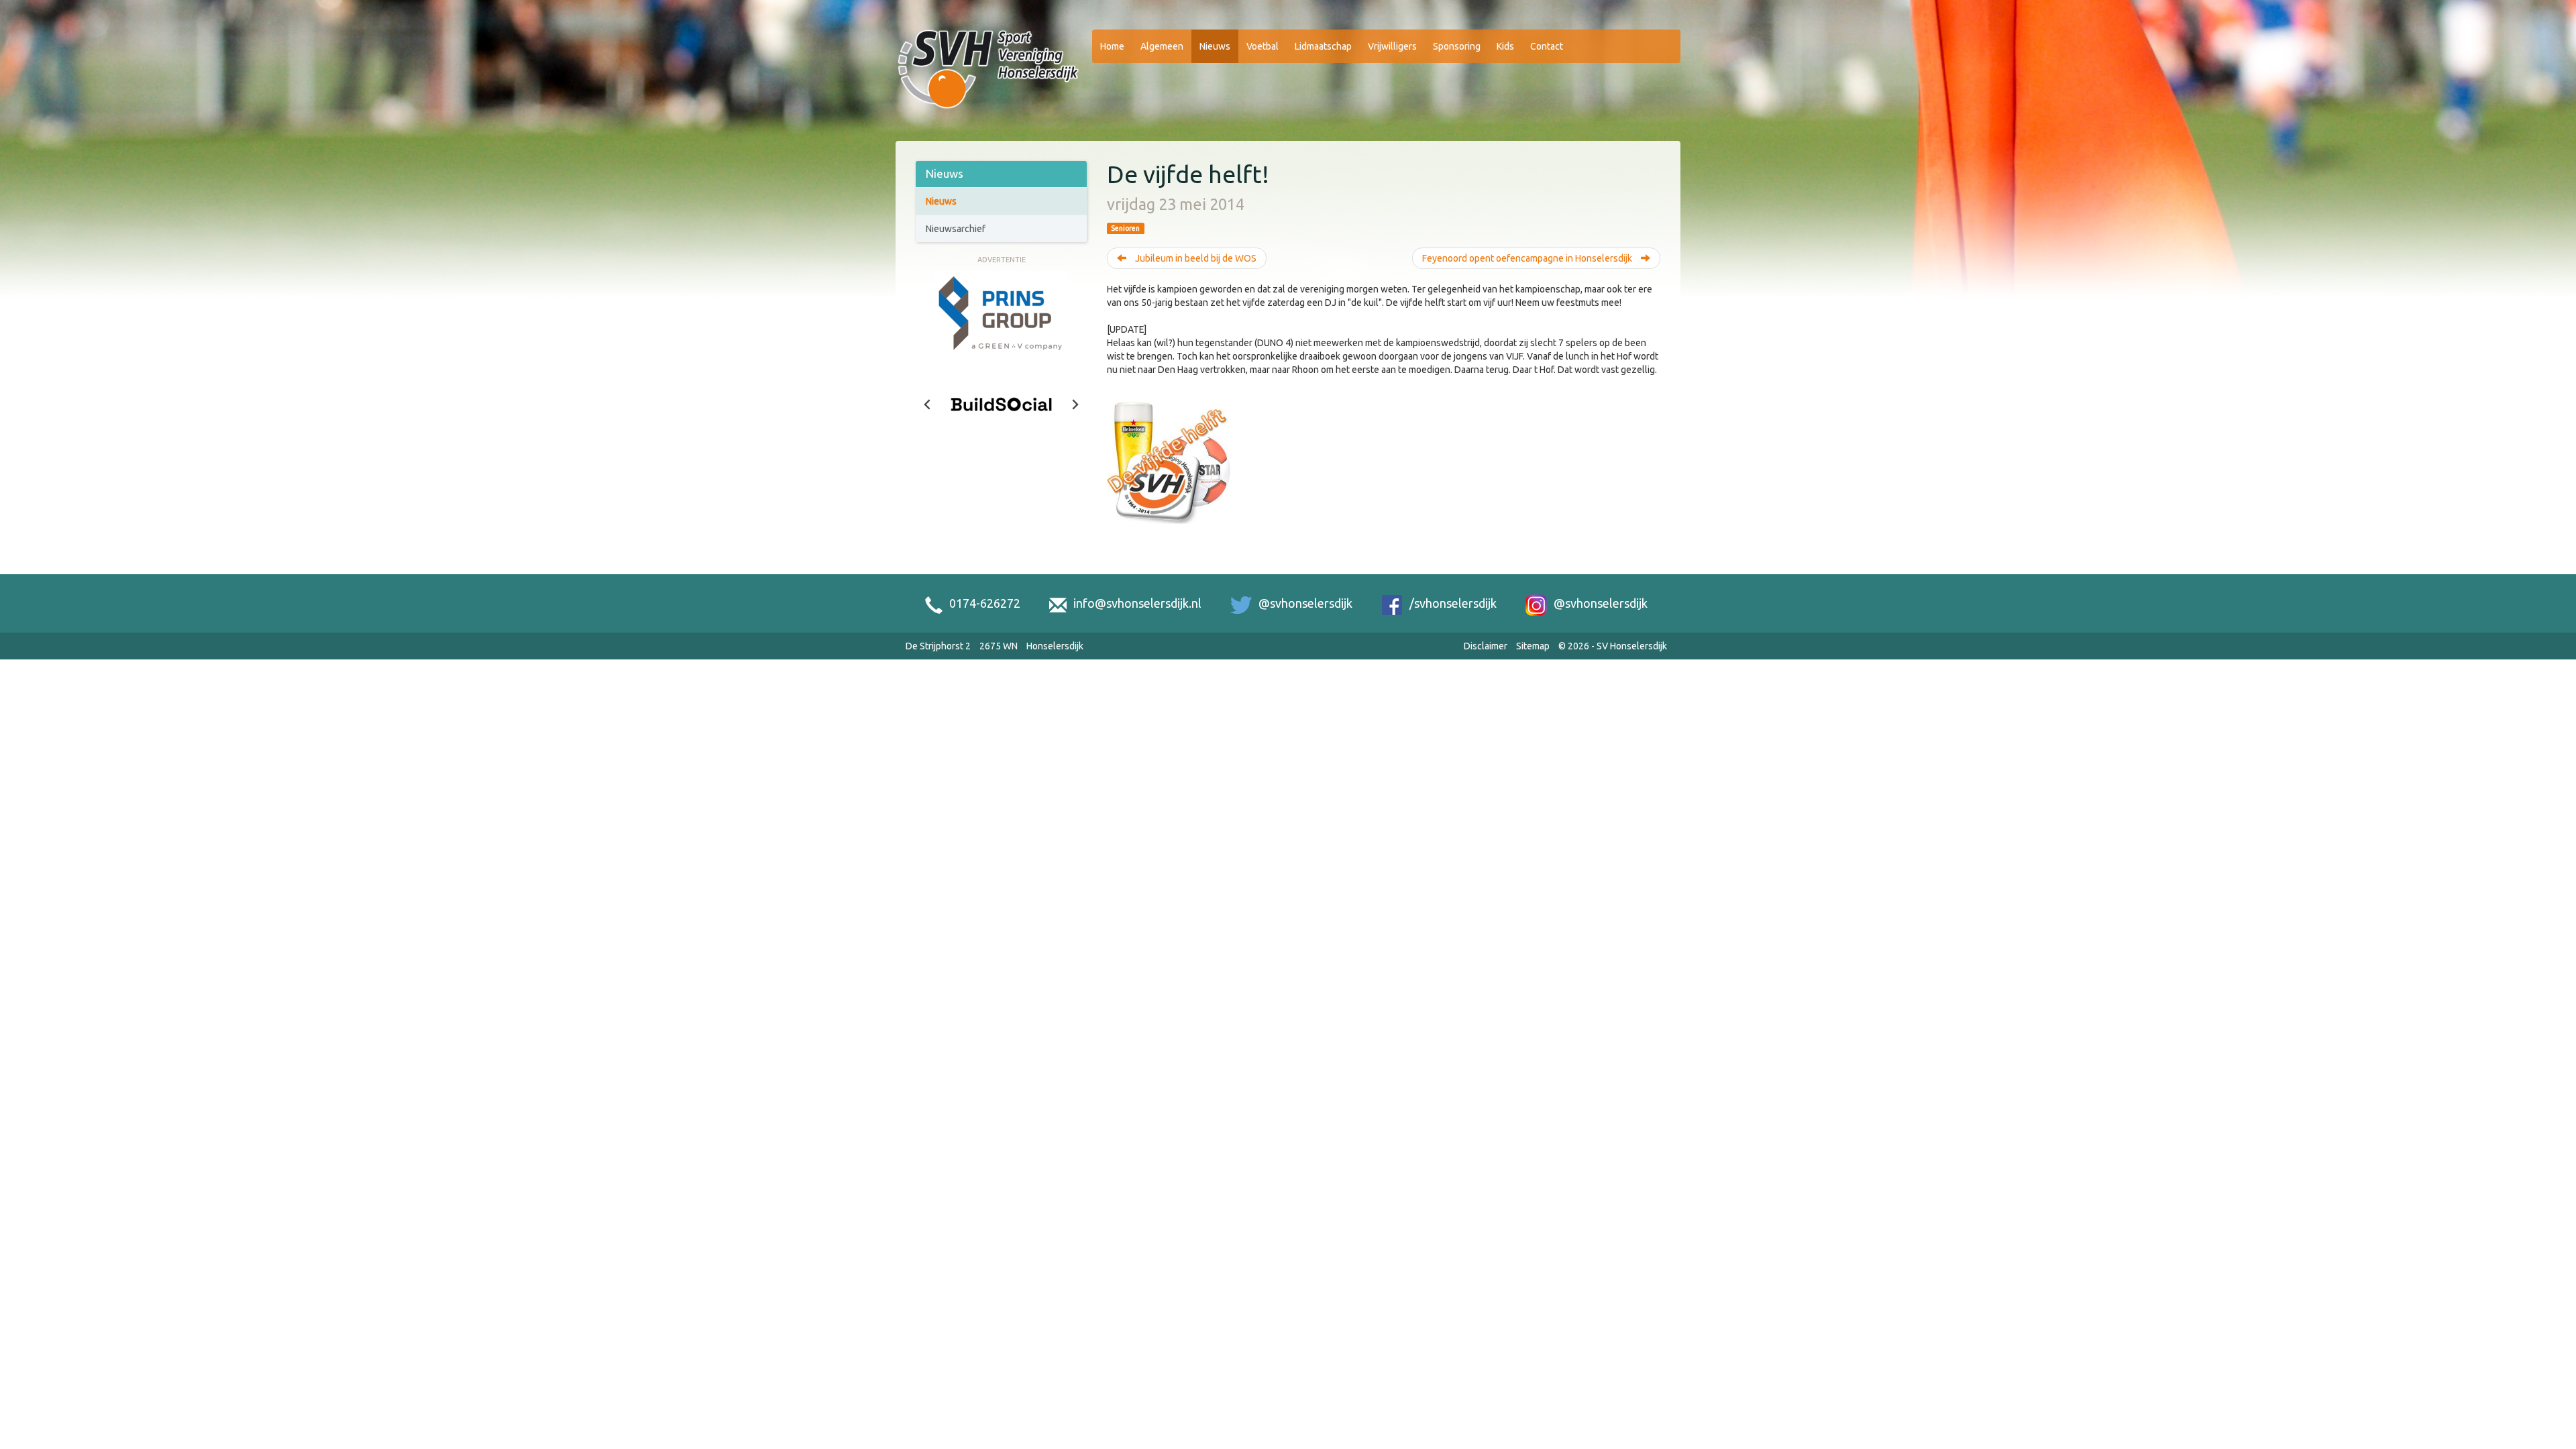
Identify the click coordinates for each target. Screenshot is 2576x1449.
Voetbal (1263, 46)
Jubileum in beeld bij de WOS (1195, 258)
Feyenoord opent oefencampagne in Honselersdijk (1528, 258)
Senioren (1125, 228)
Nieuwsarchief (956, 229)
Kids (1505, 46)
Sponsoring (1457, 46)
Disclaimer (1486, 646)
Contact (1547, 46)
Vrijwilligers (1392, 46)
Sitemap (1533, 646)
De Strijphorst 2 (938, 646)
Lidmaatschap (1323, 46)
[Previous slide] (928, 405)
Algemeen (1162, 46)
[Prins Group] (1002, 313)
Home (1112, 46)
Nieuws (1215, 46)
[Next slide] (1075, 405)
